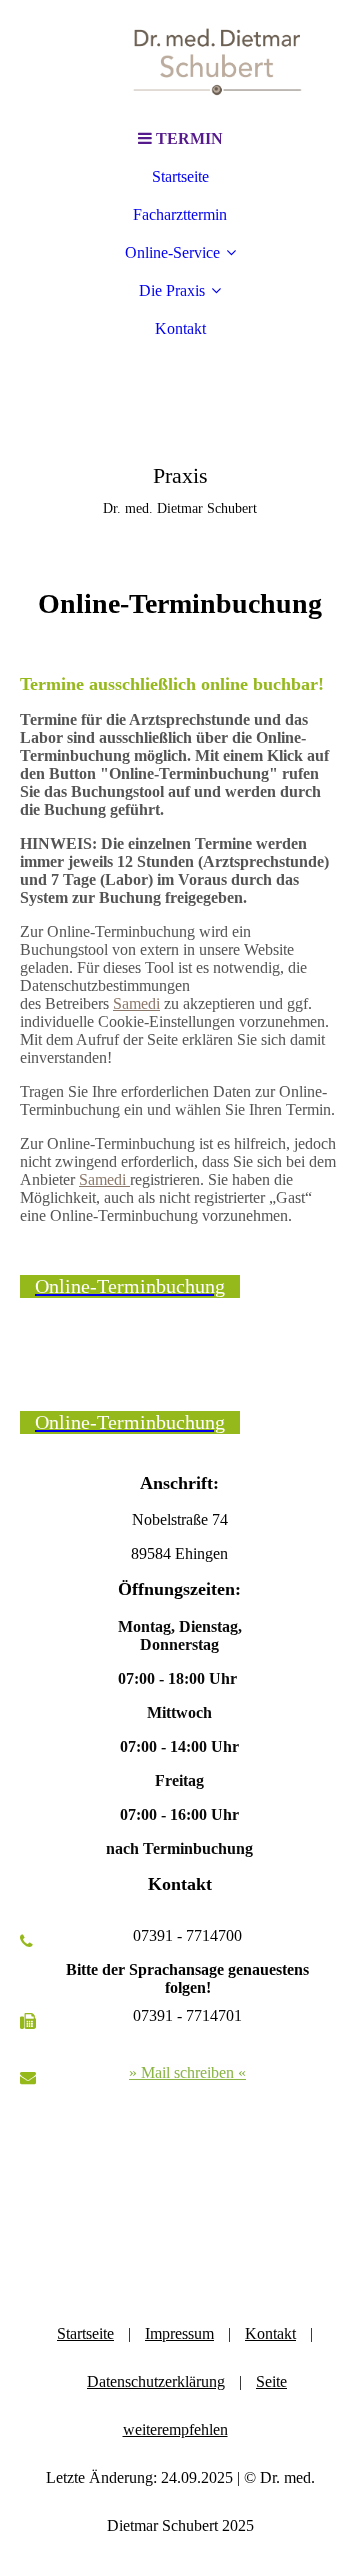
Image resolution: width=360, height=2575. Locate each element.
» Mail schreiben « (187, 2072)
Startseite (180, 176)
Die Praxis (172, 290)
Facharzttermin (180, 214)
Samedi (136, 1003)
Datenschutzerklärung (156, 2381)
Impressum (179, 2333)
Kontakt (180, 328)
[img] (180, 60)
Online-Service (172, 252)
